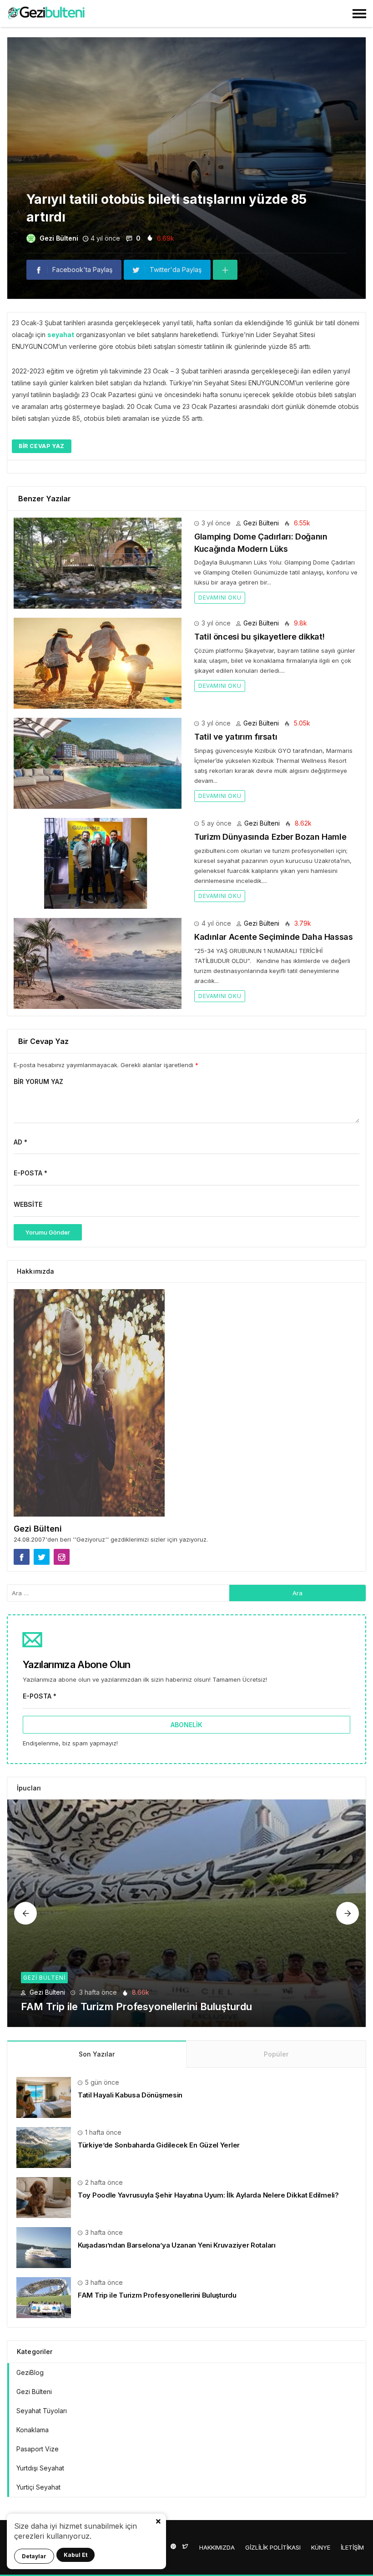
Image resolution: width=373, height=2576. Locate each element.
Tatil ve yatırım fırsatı (236, 737)
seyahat (61, 335)
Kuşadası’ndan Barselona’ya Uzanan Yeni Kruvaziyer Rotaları (177, 2245)
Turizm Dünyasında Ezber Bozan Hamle (270, 837)
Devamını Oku (220, 597)
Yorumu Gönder (48, 1232)
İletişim (352, 2547)
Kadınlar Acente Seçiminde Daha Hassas (274, 937)
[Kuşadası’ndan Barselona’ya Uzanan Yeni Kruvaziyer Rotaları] (44, 2246)
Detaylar (34, 2556)
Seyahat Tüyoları (42, 2411)
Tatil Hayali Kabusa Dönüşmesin (130, 2095)
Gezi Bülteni (59, 238)
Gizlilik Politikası (273, 2547)
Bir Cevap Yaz (42, 446)
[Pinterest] (173, 2546)
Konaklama (33, 2430)
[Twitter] (185, 2546)
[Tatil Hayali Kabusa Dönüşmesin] (44, 2096)
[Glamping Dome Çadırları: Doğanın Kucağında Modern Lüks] (98, 562)
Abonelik (186, 1725)
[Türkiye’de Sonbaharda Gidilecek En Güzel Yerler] (44, 2146)
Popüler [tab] (276, 2054)
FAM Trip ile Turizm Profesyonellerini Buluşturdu (136, 2006)
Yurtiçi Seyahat (38, 2487)
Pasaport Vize (38, 2449)
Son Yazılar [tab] (97, 2054)
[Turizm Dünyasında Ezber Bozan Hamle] (98, 863)
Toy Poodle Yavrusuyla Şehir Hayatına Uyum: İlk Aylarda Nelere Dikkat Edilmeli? (208, 2195)
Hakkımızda (217, 2547)
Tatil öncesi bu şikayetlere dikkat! (259, 637)
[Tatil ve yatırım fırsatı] (98, 763)
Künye (321, 2547)
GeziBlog (30, 2372)
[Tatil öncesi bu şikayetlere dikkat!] (98, 663)
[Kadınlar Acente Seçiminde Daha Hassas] (98, 963)
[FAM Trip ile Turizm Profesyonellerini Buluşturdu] (186, 1913)
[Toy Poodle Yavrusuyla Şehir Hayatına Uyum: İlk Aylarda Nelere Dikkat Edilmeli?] (44, 2196)
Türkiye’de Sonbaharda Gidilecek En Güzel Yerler (159, 2145)
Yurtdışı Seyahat (40, 2468)
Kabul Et (76, 2555)
